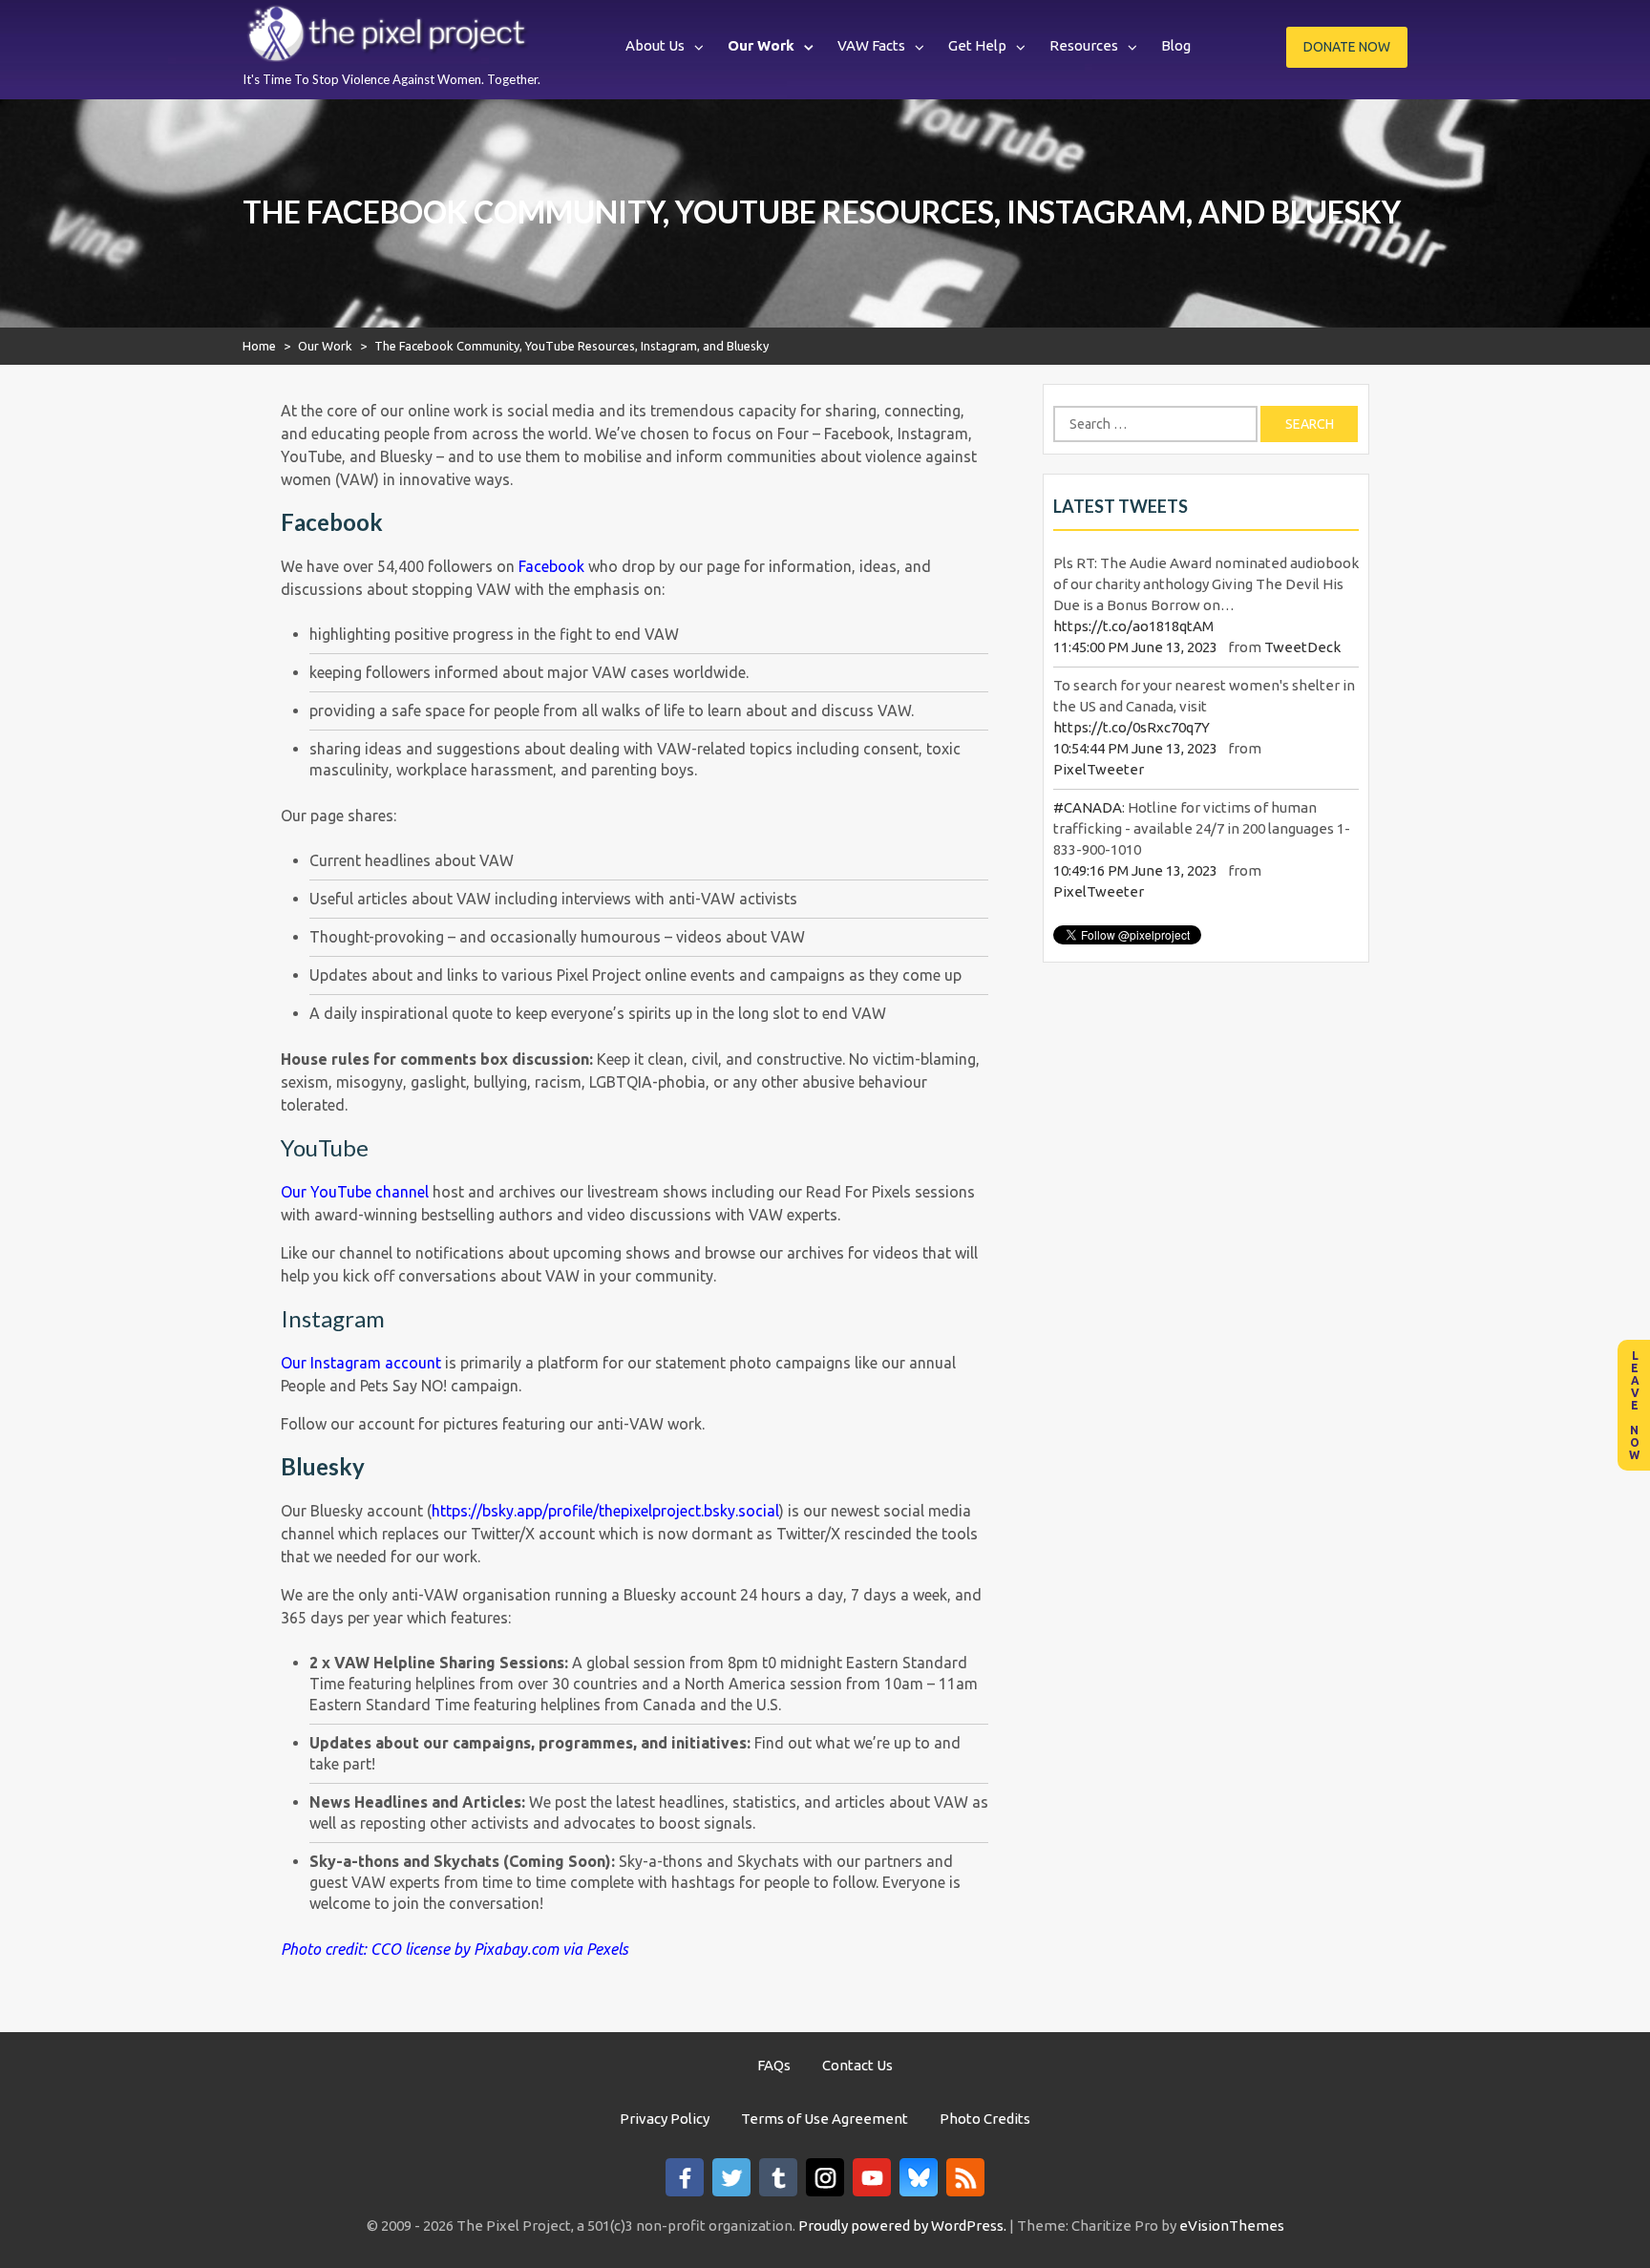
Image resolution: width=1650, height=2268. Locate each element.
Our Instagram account (361, 1363)
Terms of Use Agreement (825, 2119)
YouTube (325, 1147)
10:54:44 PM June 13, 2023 (1135, 748)
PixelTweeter (1099, 769)
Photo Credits (985, 2119)
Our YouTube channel (355, 1192)
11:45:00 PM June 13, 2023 (1135, 647)
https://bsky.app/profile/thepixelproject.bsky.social (605, 1511)
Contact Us (857, 2065)
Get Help (977, 45)
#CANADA (1088, 807)
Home (259, 346)
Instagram (333, 1318)
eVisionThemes (1232, 2226)
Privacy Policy (665, 2119)
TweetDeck (1302, 647)
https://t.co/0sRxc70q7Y (1132, 727)
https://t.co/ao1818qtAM (1133, 626)
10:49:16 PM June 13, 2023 (1135, 870)
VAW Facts (871, 45)
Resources (1084, 45)
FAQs (774, 2065)
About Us (655, 45)
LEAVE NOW (1634, 1405)
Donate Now (1347, 47)
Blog (1176, 45)
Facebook (551, 566)
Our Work (761, 45)
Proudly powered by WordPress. (902, 2226)
